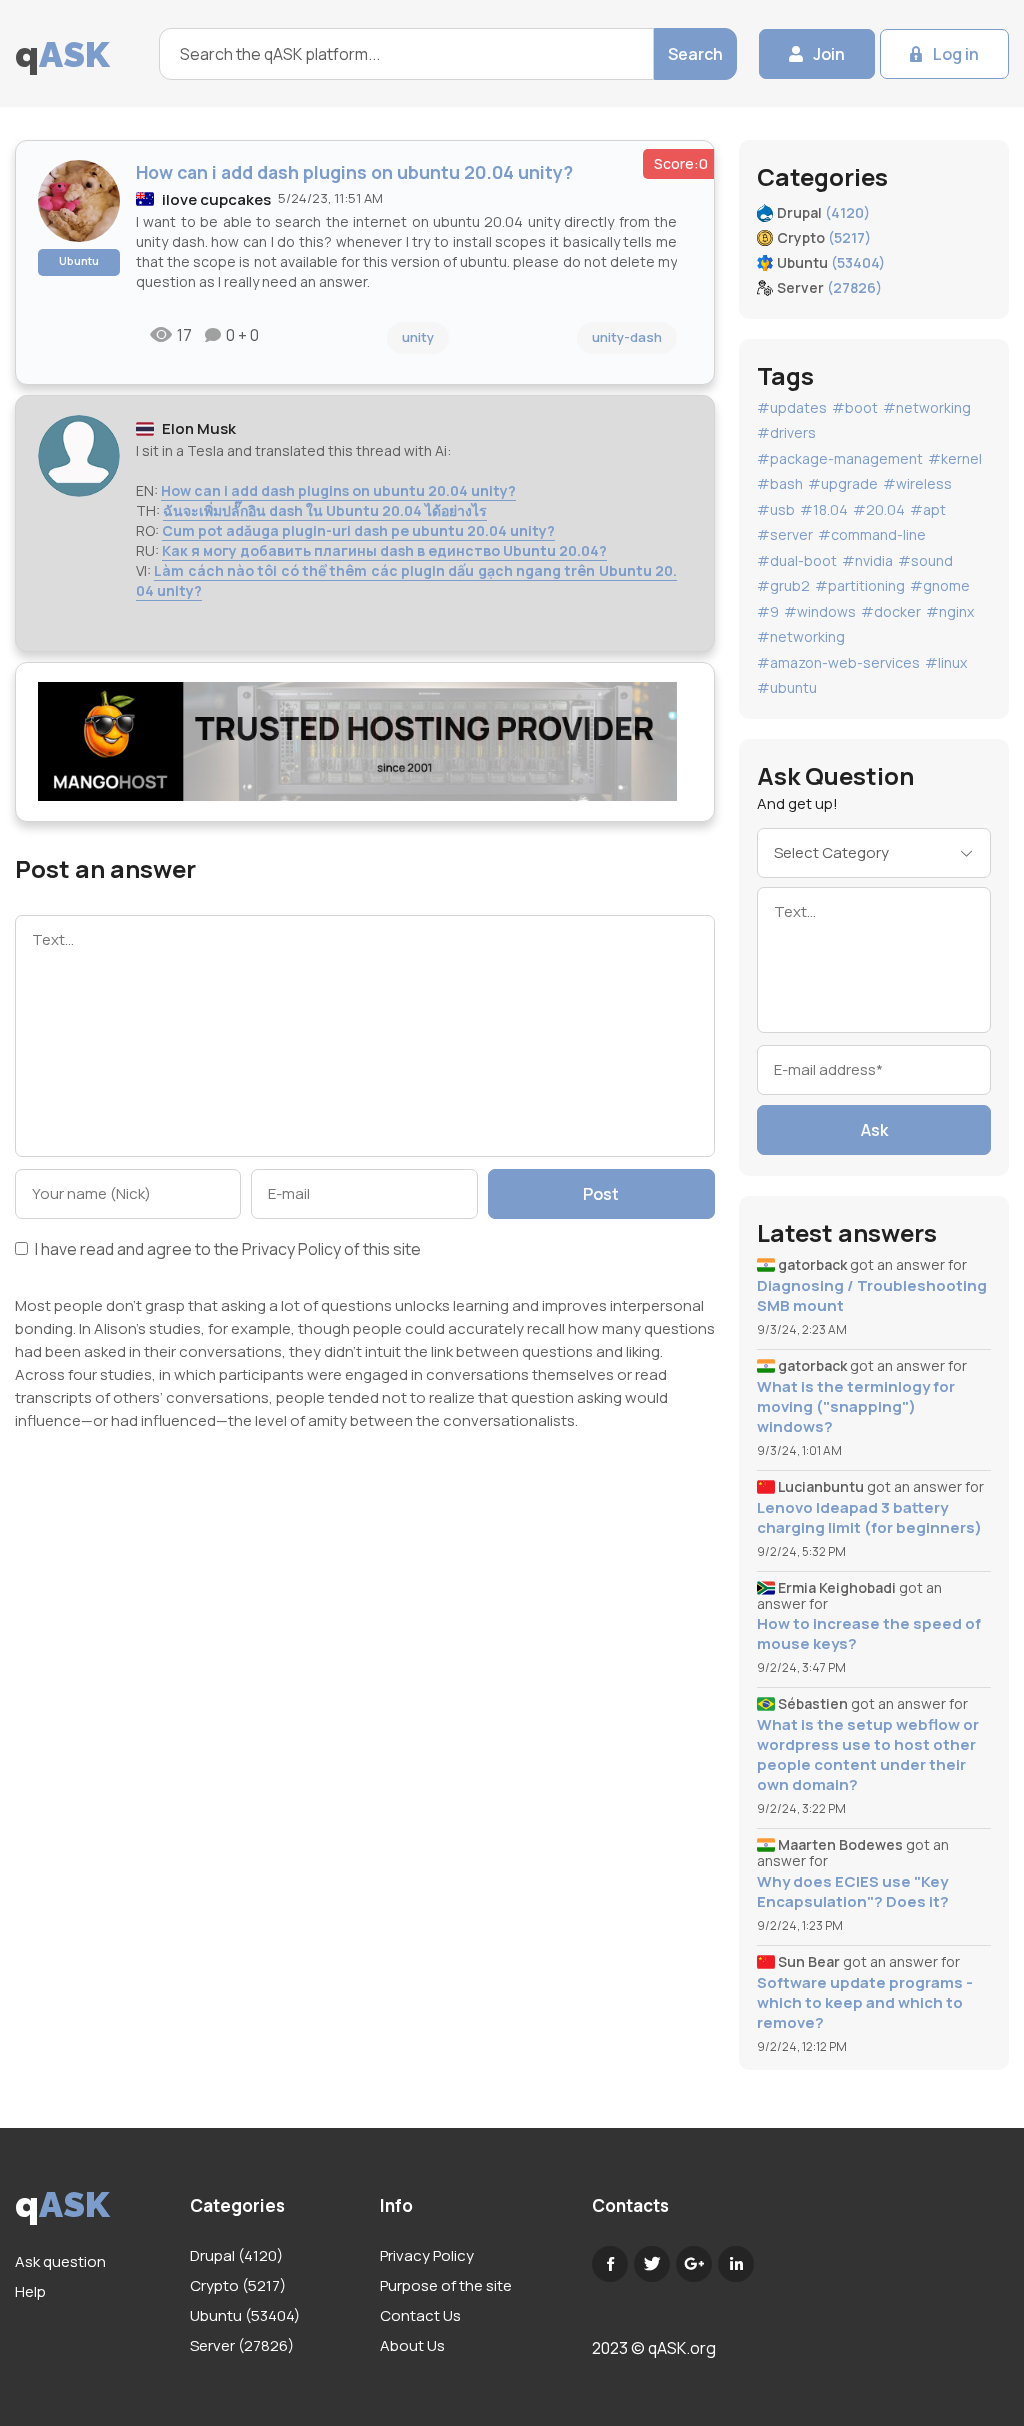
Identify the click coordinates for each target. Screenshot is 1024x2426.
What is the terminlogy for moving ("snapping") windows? (856, 1407)
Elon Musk (199, 428)
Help (30, 2291)
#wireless (917, 483)
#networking (927, 407)
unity (418, 337)
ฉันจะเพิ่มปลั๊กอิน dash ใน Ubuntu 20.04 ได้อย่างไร (325, 510)
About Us (412, 2345)
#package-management (840, 458)
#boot (855, 407)
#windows (820, 611)
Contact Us (420, 2315)
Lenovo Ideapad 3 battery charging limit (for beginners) (869, 1518)
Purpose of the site (446, 2285)
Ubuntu (79, 260)
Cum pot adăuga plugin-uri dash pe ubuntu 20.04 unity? (358, 530)
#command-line (872, 534)
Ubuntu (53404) (245, 2315)
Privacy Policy (291, 1249)
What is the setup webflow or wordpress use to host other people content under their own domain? (868, 1755)
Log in (956, 54)
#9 (768, 611)
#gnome (940, 585)
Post (601, 1194)
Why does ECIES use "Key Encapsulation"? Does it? (853, 1892)
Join (829, 54)
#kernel (955, 458)
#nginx (950, 611)
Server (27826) (242, 2345)
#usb (776, 509)
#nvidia (867, 560)
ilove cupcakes (216, 199)
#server (785, 534)
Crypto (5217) (238, 2285)
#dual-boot (797, 560)
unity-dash (627, 337)
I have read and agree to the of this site (226, 1250)
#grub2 (783, 585)
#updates (792, 407)
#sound (925, 560)
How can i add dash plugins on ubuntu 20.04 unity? (338, 490)
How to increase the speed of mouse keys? (869, 1634)
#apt (928, 509)
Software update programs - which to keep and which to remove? (865, 2003)
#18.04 (824, 509)
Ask (874, 1130)
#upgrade (843, 483)
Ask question (60, 2261)
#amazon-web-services (838, 662)
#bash (780, 483)
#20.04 (879, 509)
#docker (891, 611)
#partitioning (860, 585)
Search (695, 54)
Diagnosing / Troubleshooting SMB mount (872, 1296)
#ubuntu (787, 687)
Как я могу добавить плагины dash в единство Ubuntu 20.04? (384, 550)
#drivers (786, 432)
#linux (946, 662)
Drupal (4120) (236, 2255)
